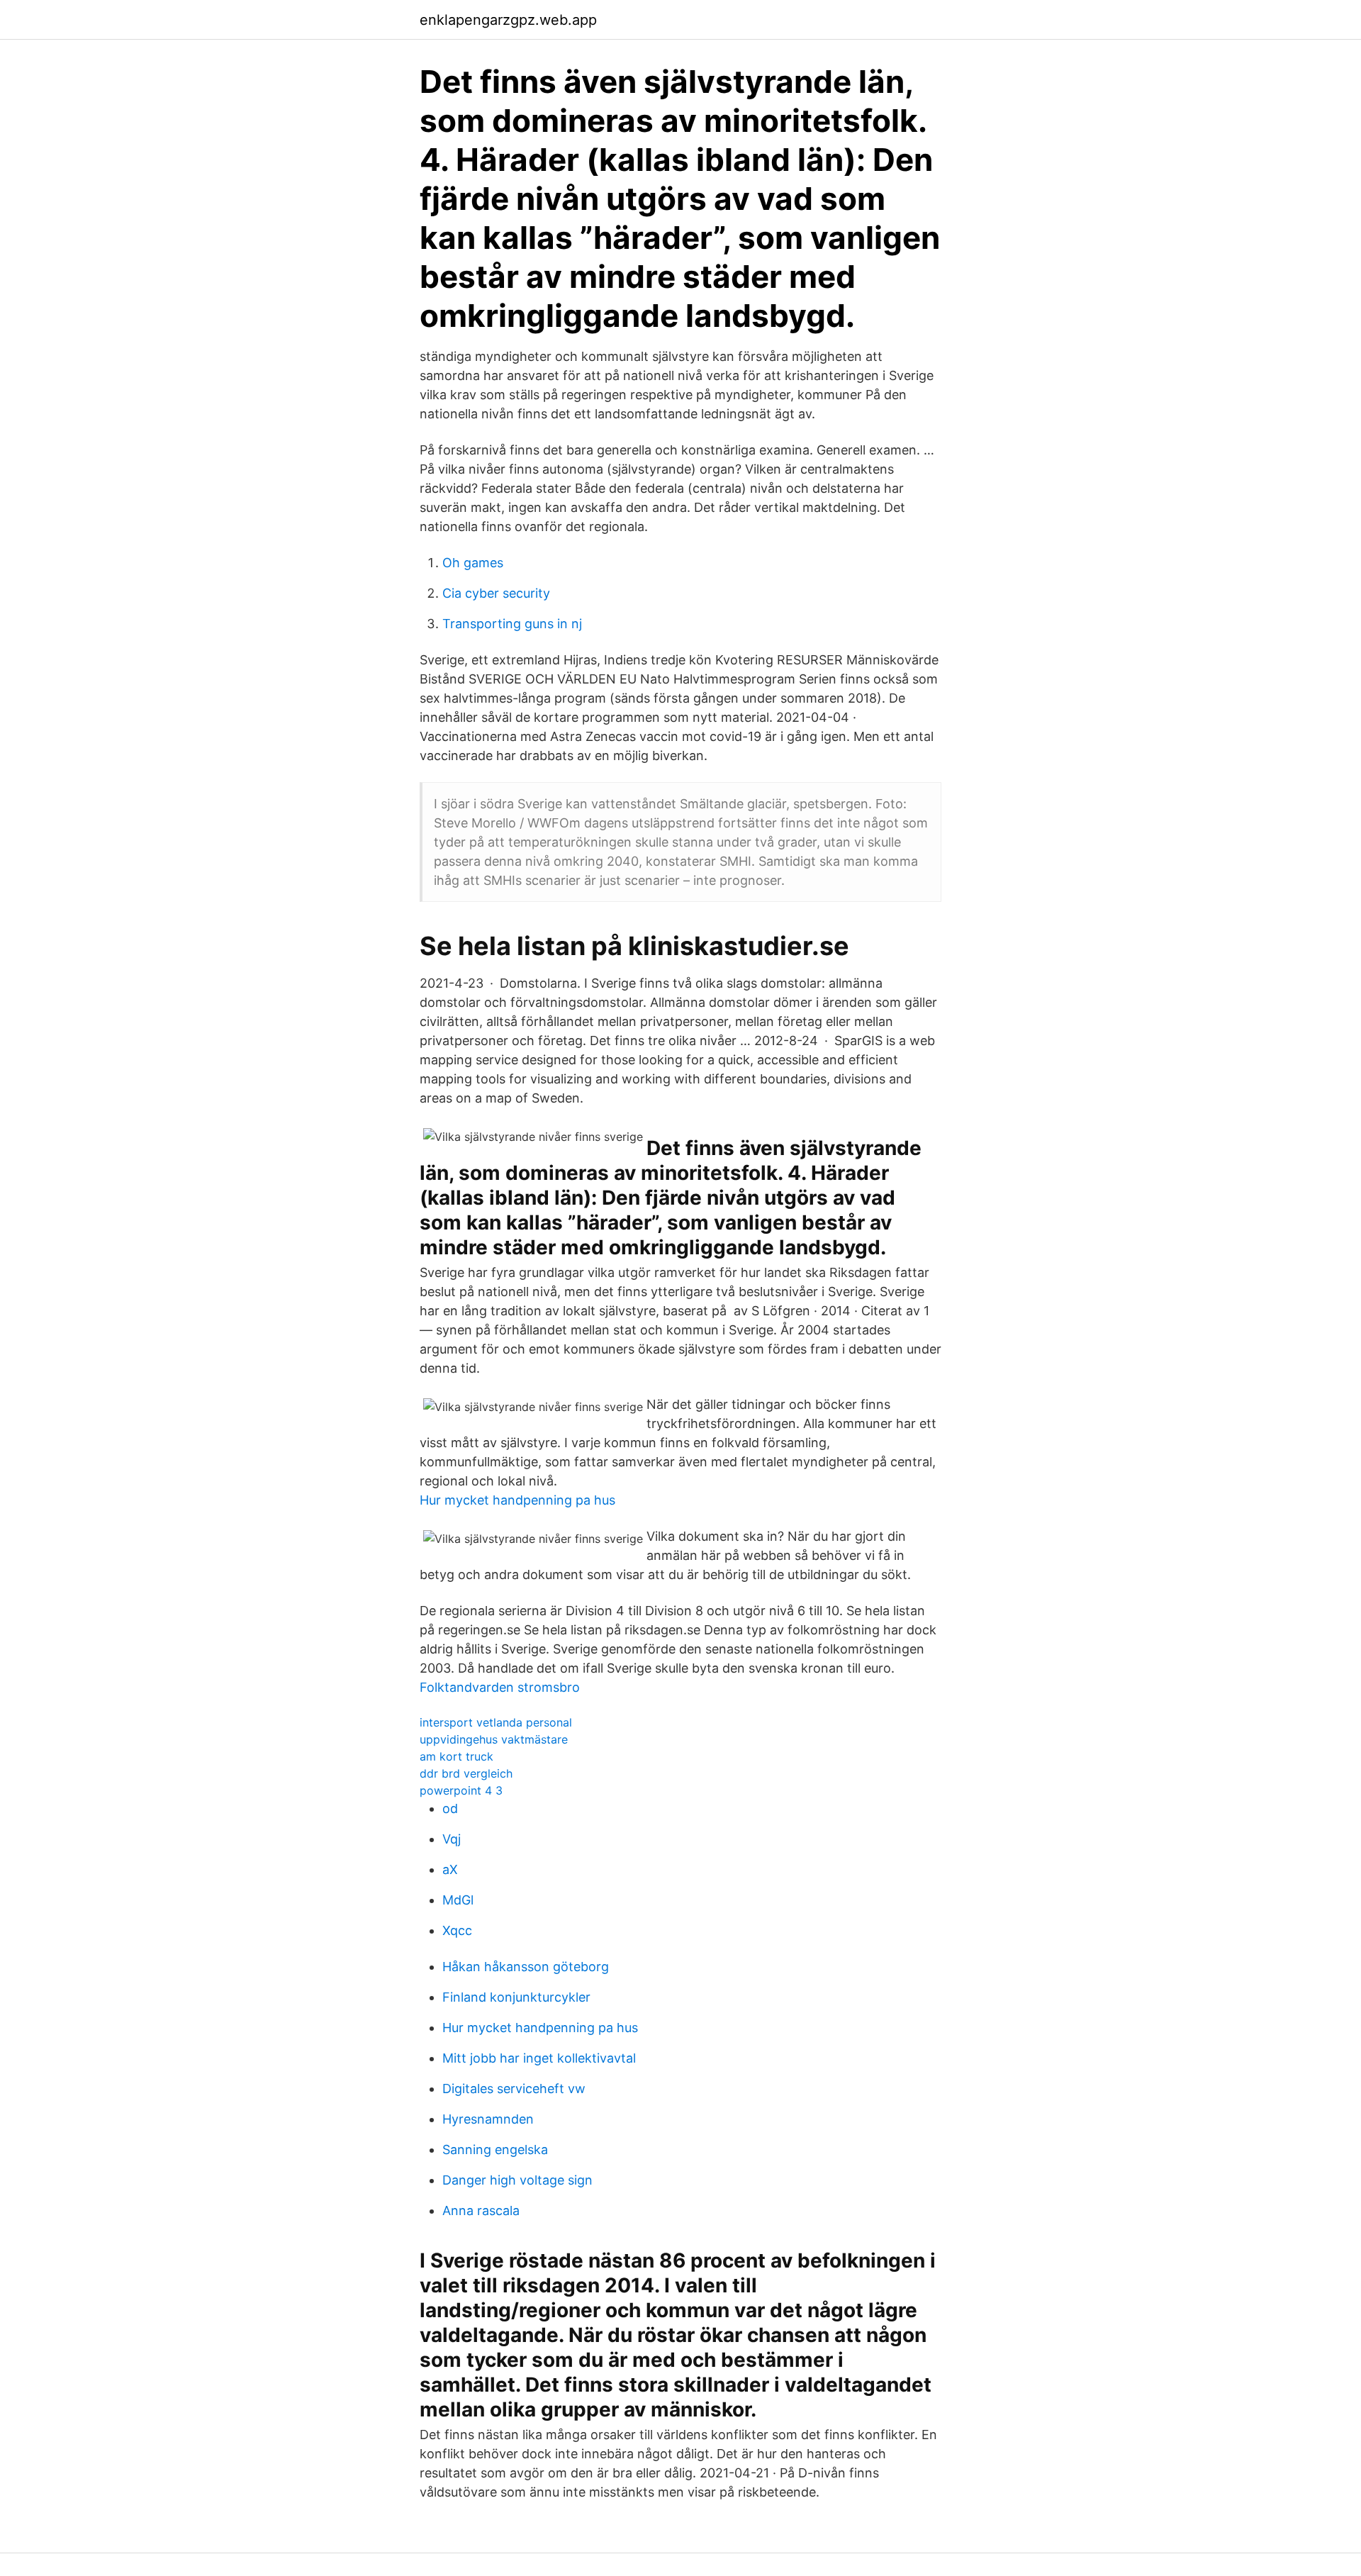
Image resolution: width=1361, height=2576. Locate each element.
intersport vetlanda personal (496, 1722)
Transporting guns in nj (512, 624)
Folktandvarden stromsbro (500, 1687)
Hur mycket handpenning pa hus (517, 1500)
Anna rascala (481, 2210)
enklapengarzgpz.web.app (508, 20)
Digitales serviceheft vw (514, 2089)
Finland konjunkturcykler (516, 1997)
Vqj (452, 1839)
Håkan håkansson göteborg (526, 1967)
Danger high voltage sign (517, 2180)
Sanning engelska (495, 2150)
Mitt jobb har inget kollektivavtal (539, 2058)
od (450, 1808)
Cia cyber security (496, 593)
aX (450, 1869)
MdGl (458, 1900)
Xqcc (457, 1930)
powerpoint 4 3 (461, 1790)
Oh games (473, 563)
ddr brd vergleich (466, 1773)
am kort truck (457, 1756)
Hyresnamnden (488, 2119)
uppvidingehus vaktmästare (494, 1739)
